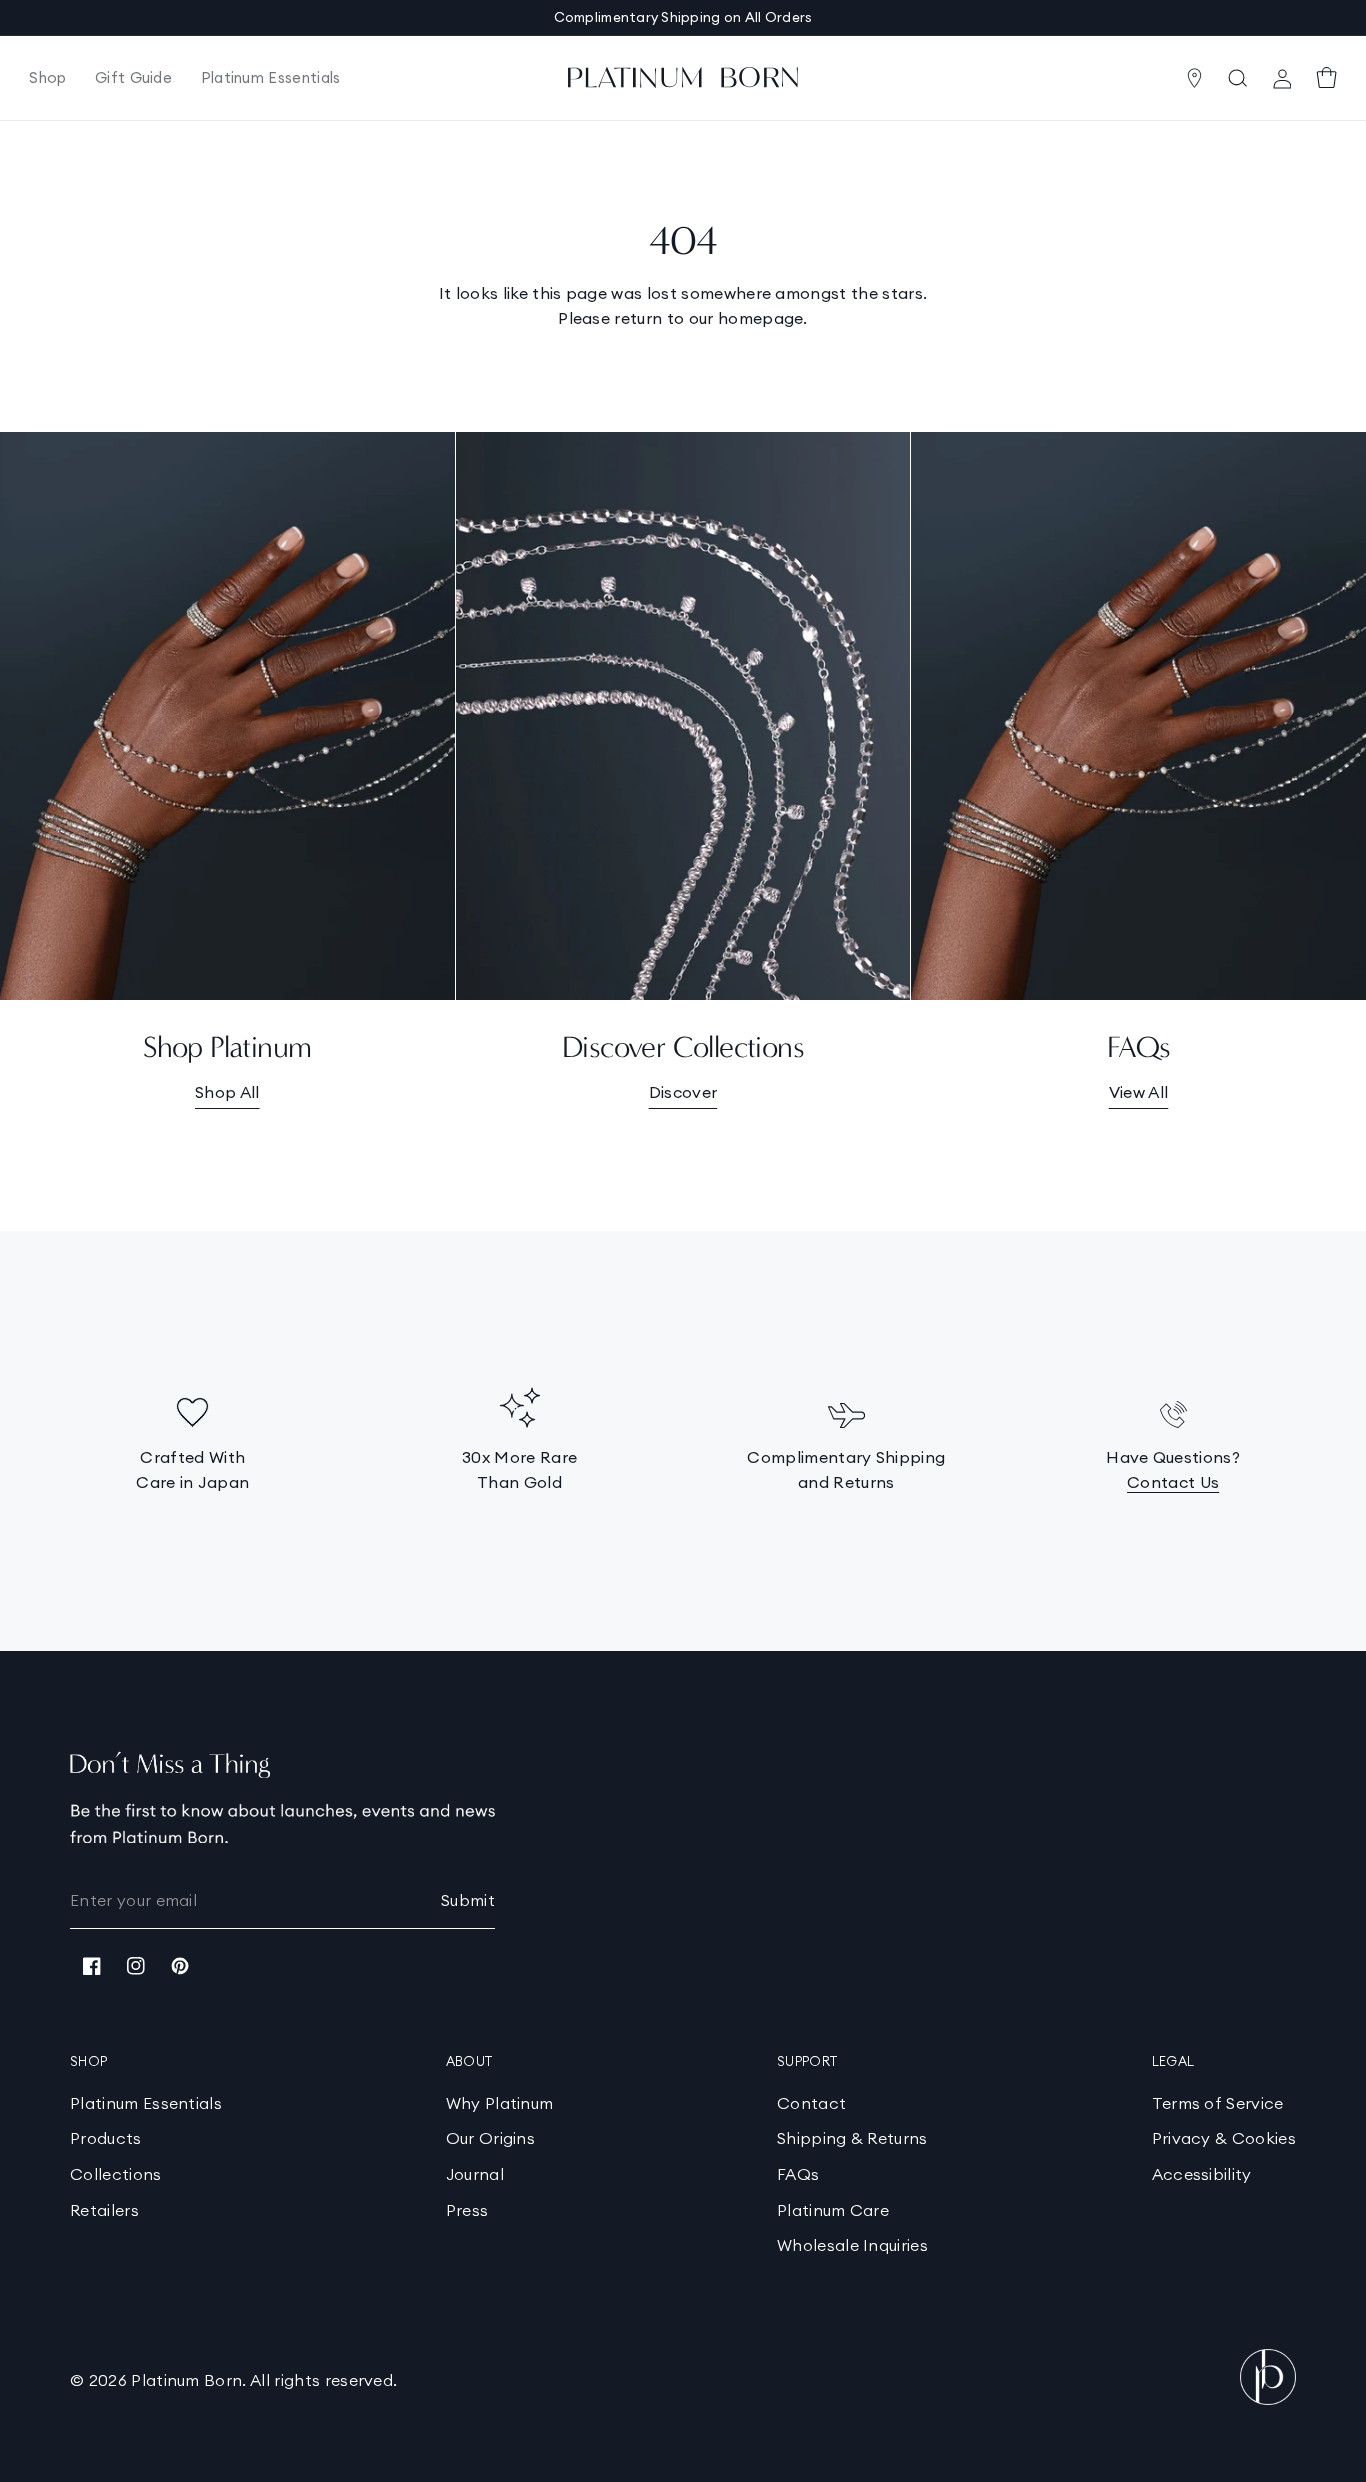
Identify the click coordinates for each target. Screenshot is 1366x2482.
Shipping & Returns (852, 2138)
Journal (475, 2174)
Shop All (227, 1092)
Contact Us (1173, 1482)
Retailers (104, 2210)
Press (467, 2210)
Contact (811, 2103)
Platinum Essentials (146, 2103)
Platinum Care (833, 2210)
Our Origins (491, 2138)
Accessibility (1202, 2174)
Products (106, 2138)
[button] (48, 78)
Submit (468, 1900)
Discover (683, 1092)
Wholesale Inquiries (852, 2245)
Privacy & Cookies (1224, 2138)
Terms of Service (1218, 2103)
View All (1139, 1092)
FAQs (798, 2174)
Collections (116, 2174)
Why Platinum (500, 2103)
